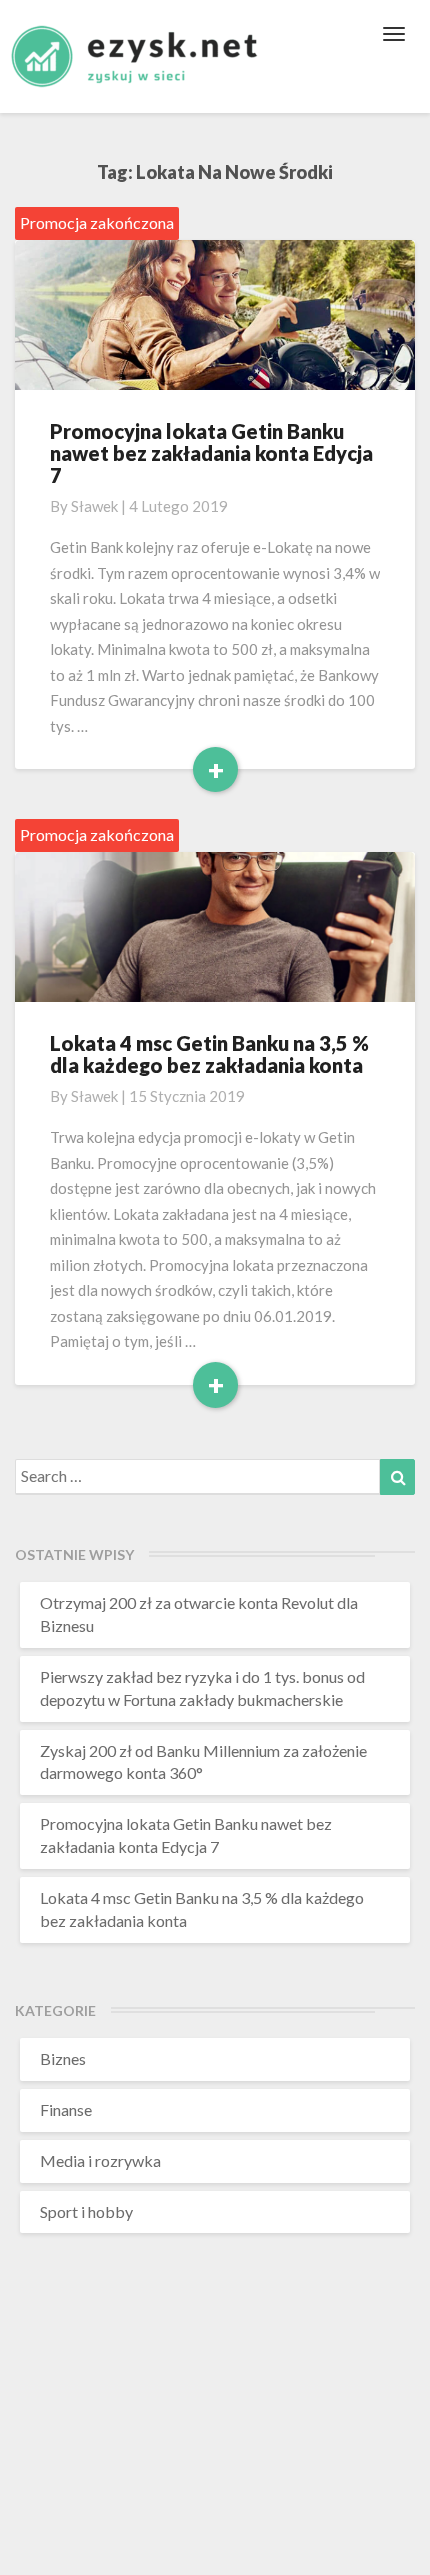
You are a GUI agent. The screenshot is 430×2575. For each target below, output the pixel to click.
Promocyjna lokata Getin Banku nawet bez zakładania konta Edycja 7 (211, 453)
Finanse (66, 2109)
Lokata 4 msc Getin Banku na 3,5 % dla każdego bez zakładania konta (209, 1054)
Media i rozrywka (100, 2160)
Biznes (63, 2058)
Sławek (94, 506)
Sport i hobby (86, 2211)
